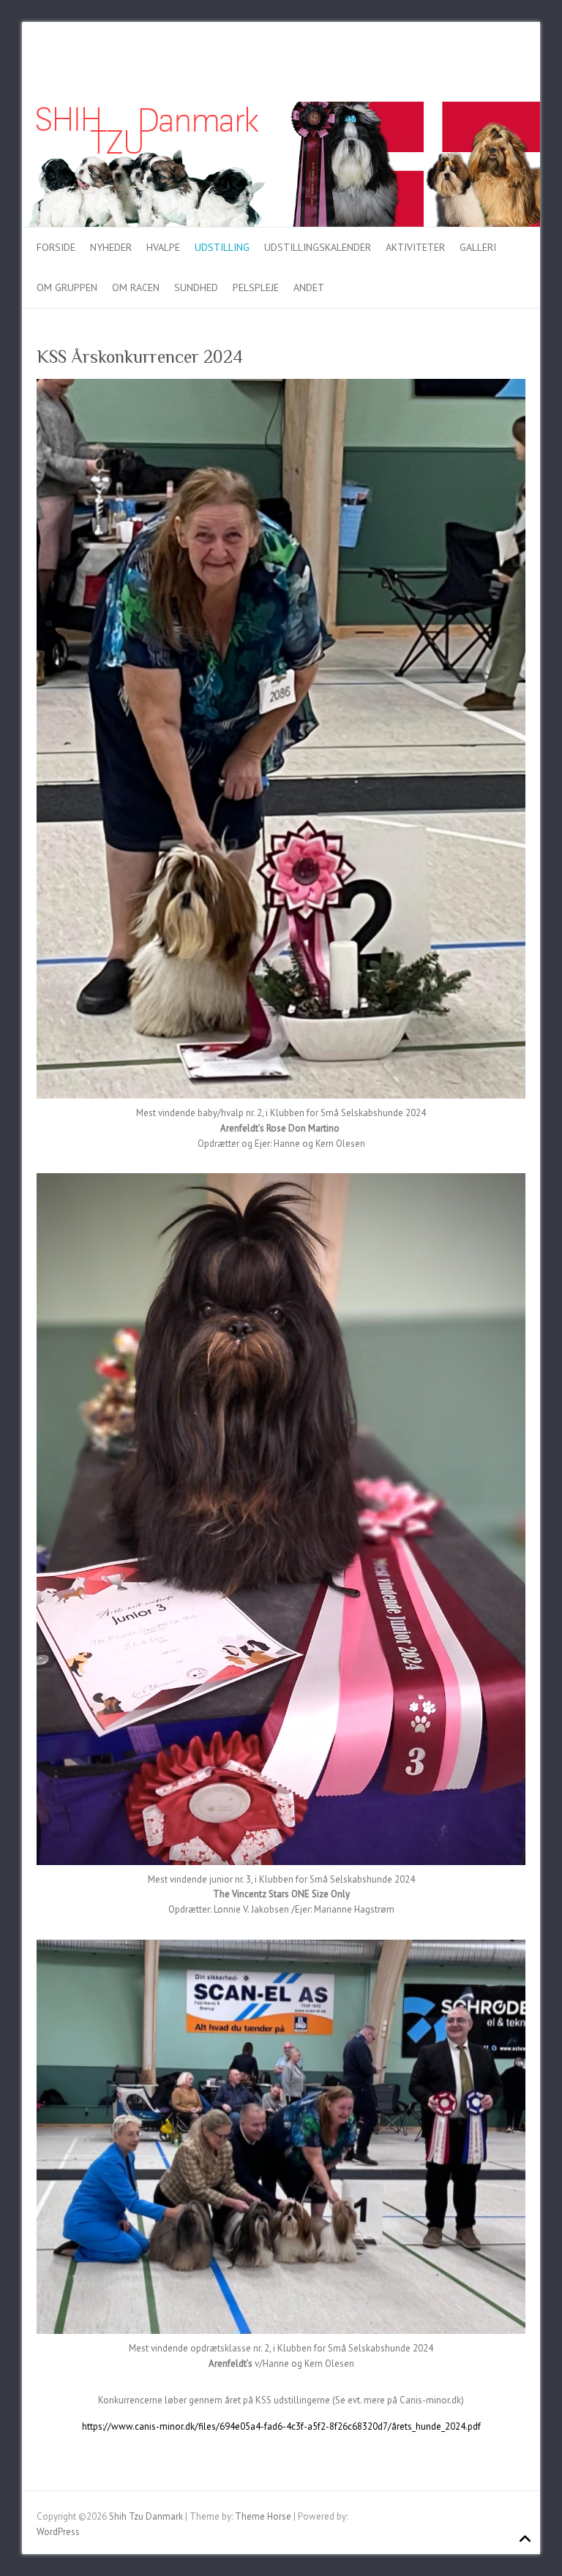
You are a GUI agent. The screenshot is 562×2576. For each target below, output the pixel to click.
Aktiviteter (415, 247)
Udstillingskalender (318, 247)
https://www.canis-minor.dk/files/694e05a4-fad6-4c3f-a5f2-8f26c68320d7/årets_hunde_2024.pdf (281, 2426)
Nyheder (111, 247)
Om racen (136, 287)
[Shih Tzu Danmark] (281, 109)
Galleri (478, 247)
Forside (56, 247)
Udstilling (222, 247)
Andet (309, 287)
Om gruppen (67, 287)
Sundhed (196, 287)
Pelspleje (256, 287)
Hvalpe (163, 247)
